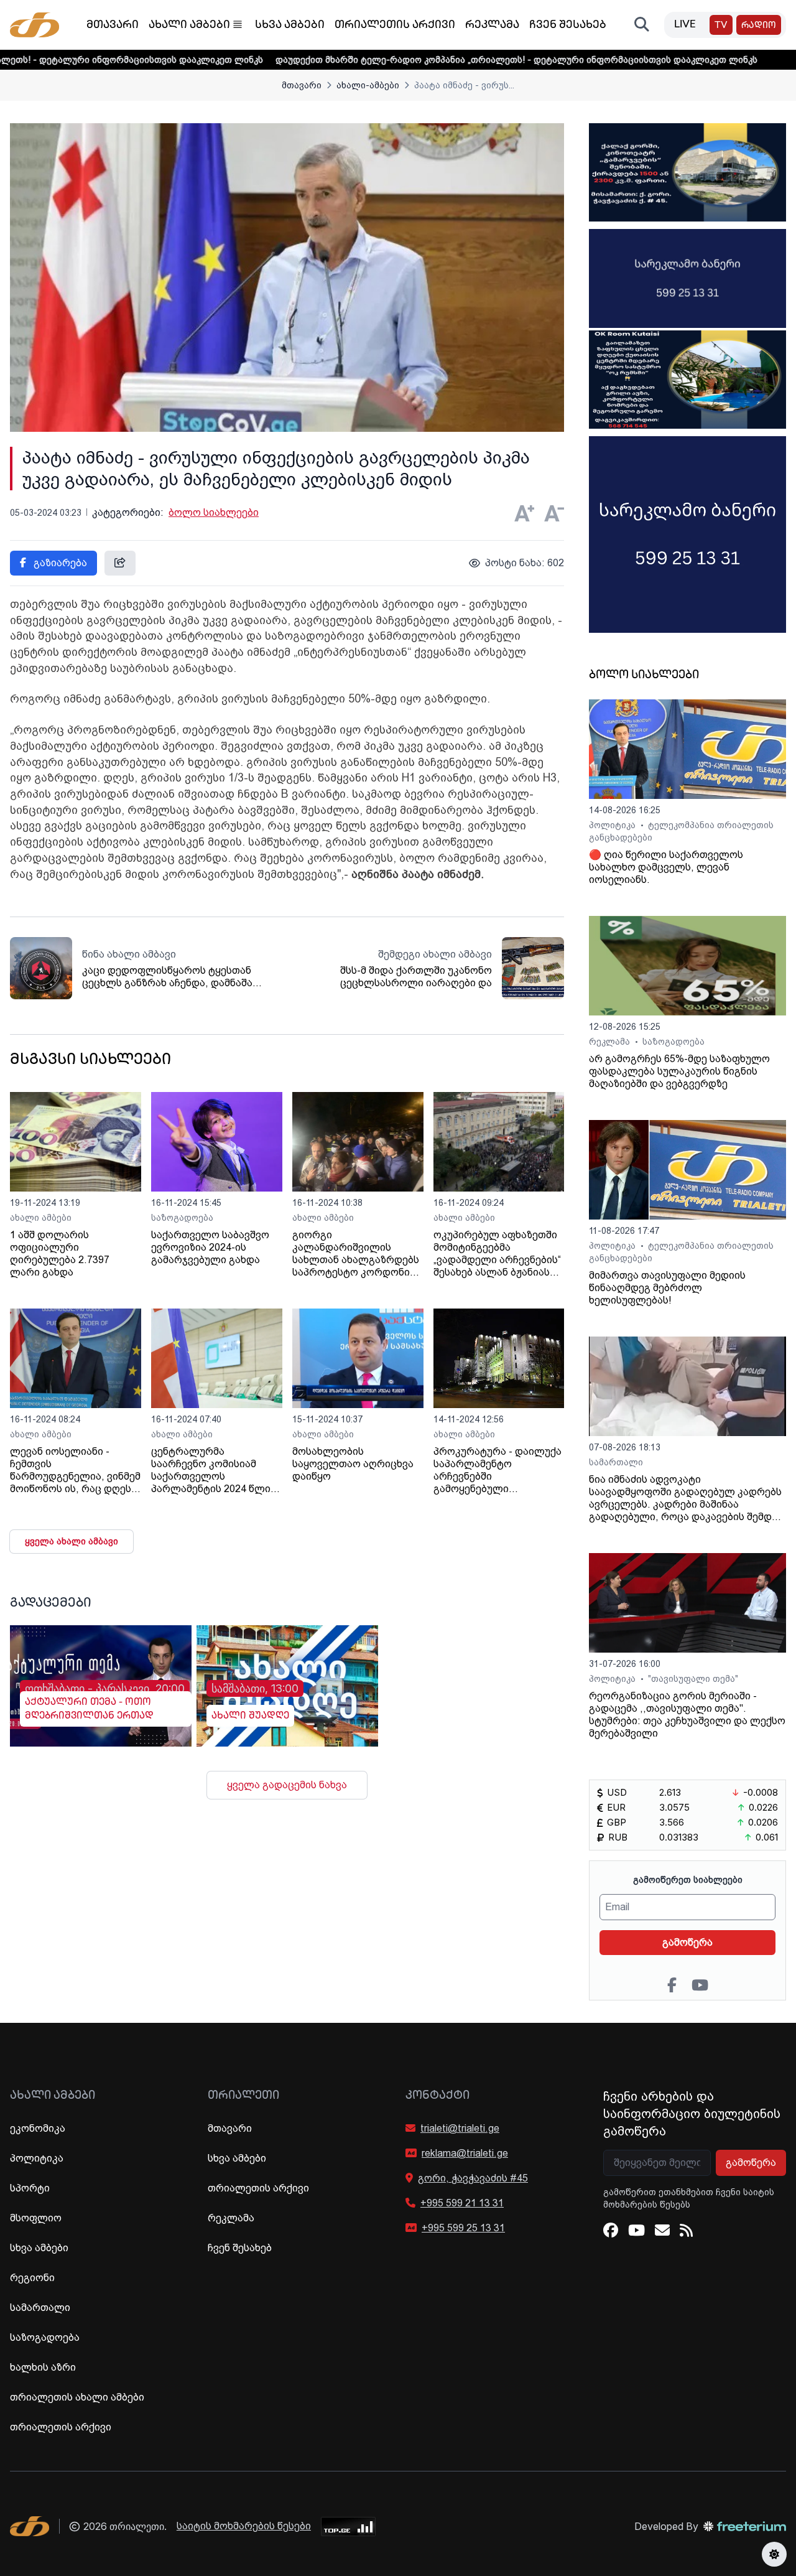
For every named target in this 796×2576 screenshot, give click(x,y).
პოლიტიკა (613, 825)
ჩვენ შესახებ (568, 26)
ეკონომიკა (38, 2128)
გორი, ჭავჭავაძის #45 (473, 2178)
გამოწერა (687, 1942)
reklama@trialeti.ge (465, 2153)
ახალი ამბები (189, 26)
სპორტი (30, 2188)
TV (721, 26)
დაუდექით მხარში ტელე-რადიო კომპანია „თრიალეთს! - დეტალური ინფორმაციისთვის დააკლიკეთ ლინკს (426, 60)
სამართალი (616, 1462)
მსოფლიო (36, 2218)
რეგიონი (32, 2278)
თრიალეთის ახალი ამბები (77, 2397)
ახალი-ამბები (368, 85)
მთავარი (113, 26)
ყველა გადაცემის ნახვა (287, 1785)
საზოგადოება (182, 1218)
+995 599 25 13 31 (463, 2228)
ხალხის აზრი (43, 2367)
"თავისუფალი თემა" (693, 1679)
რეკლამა (492, 26)
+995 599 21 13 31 (462, 2203)
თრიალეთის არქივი (395, 26)
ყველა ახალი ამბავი (72, 1541)
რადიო (759, 26)
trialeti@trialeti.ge (460, 2128)
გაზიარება (59, 563)
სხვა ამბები (290, 26)
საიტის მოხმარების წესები (244, 2526)
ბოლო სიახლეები (214, 512)
